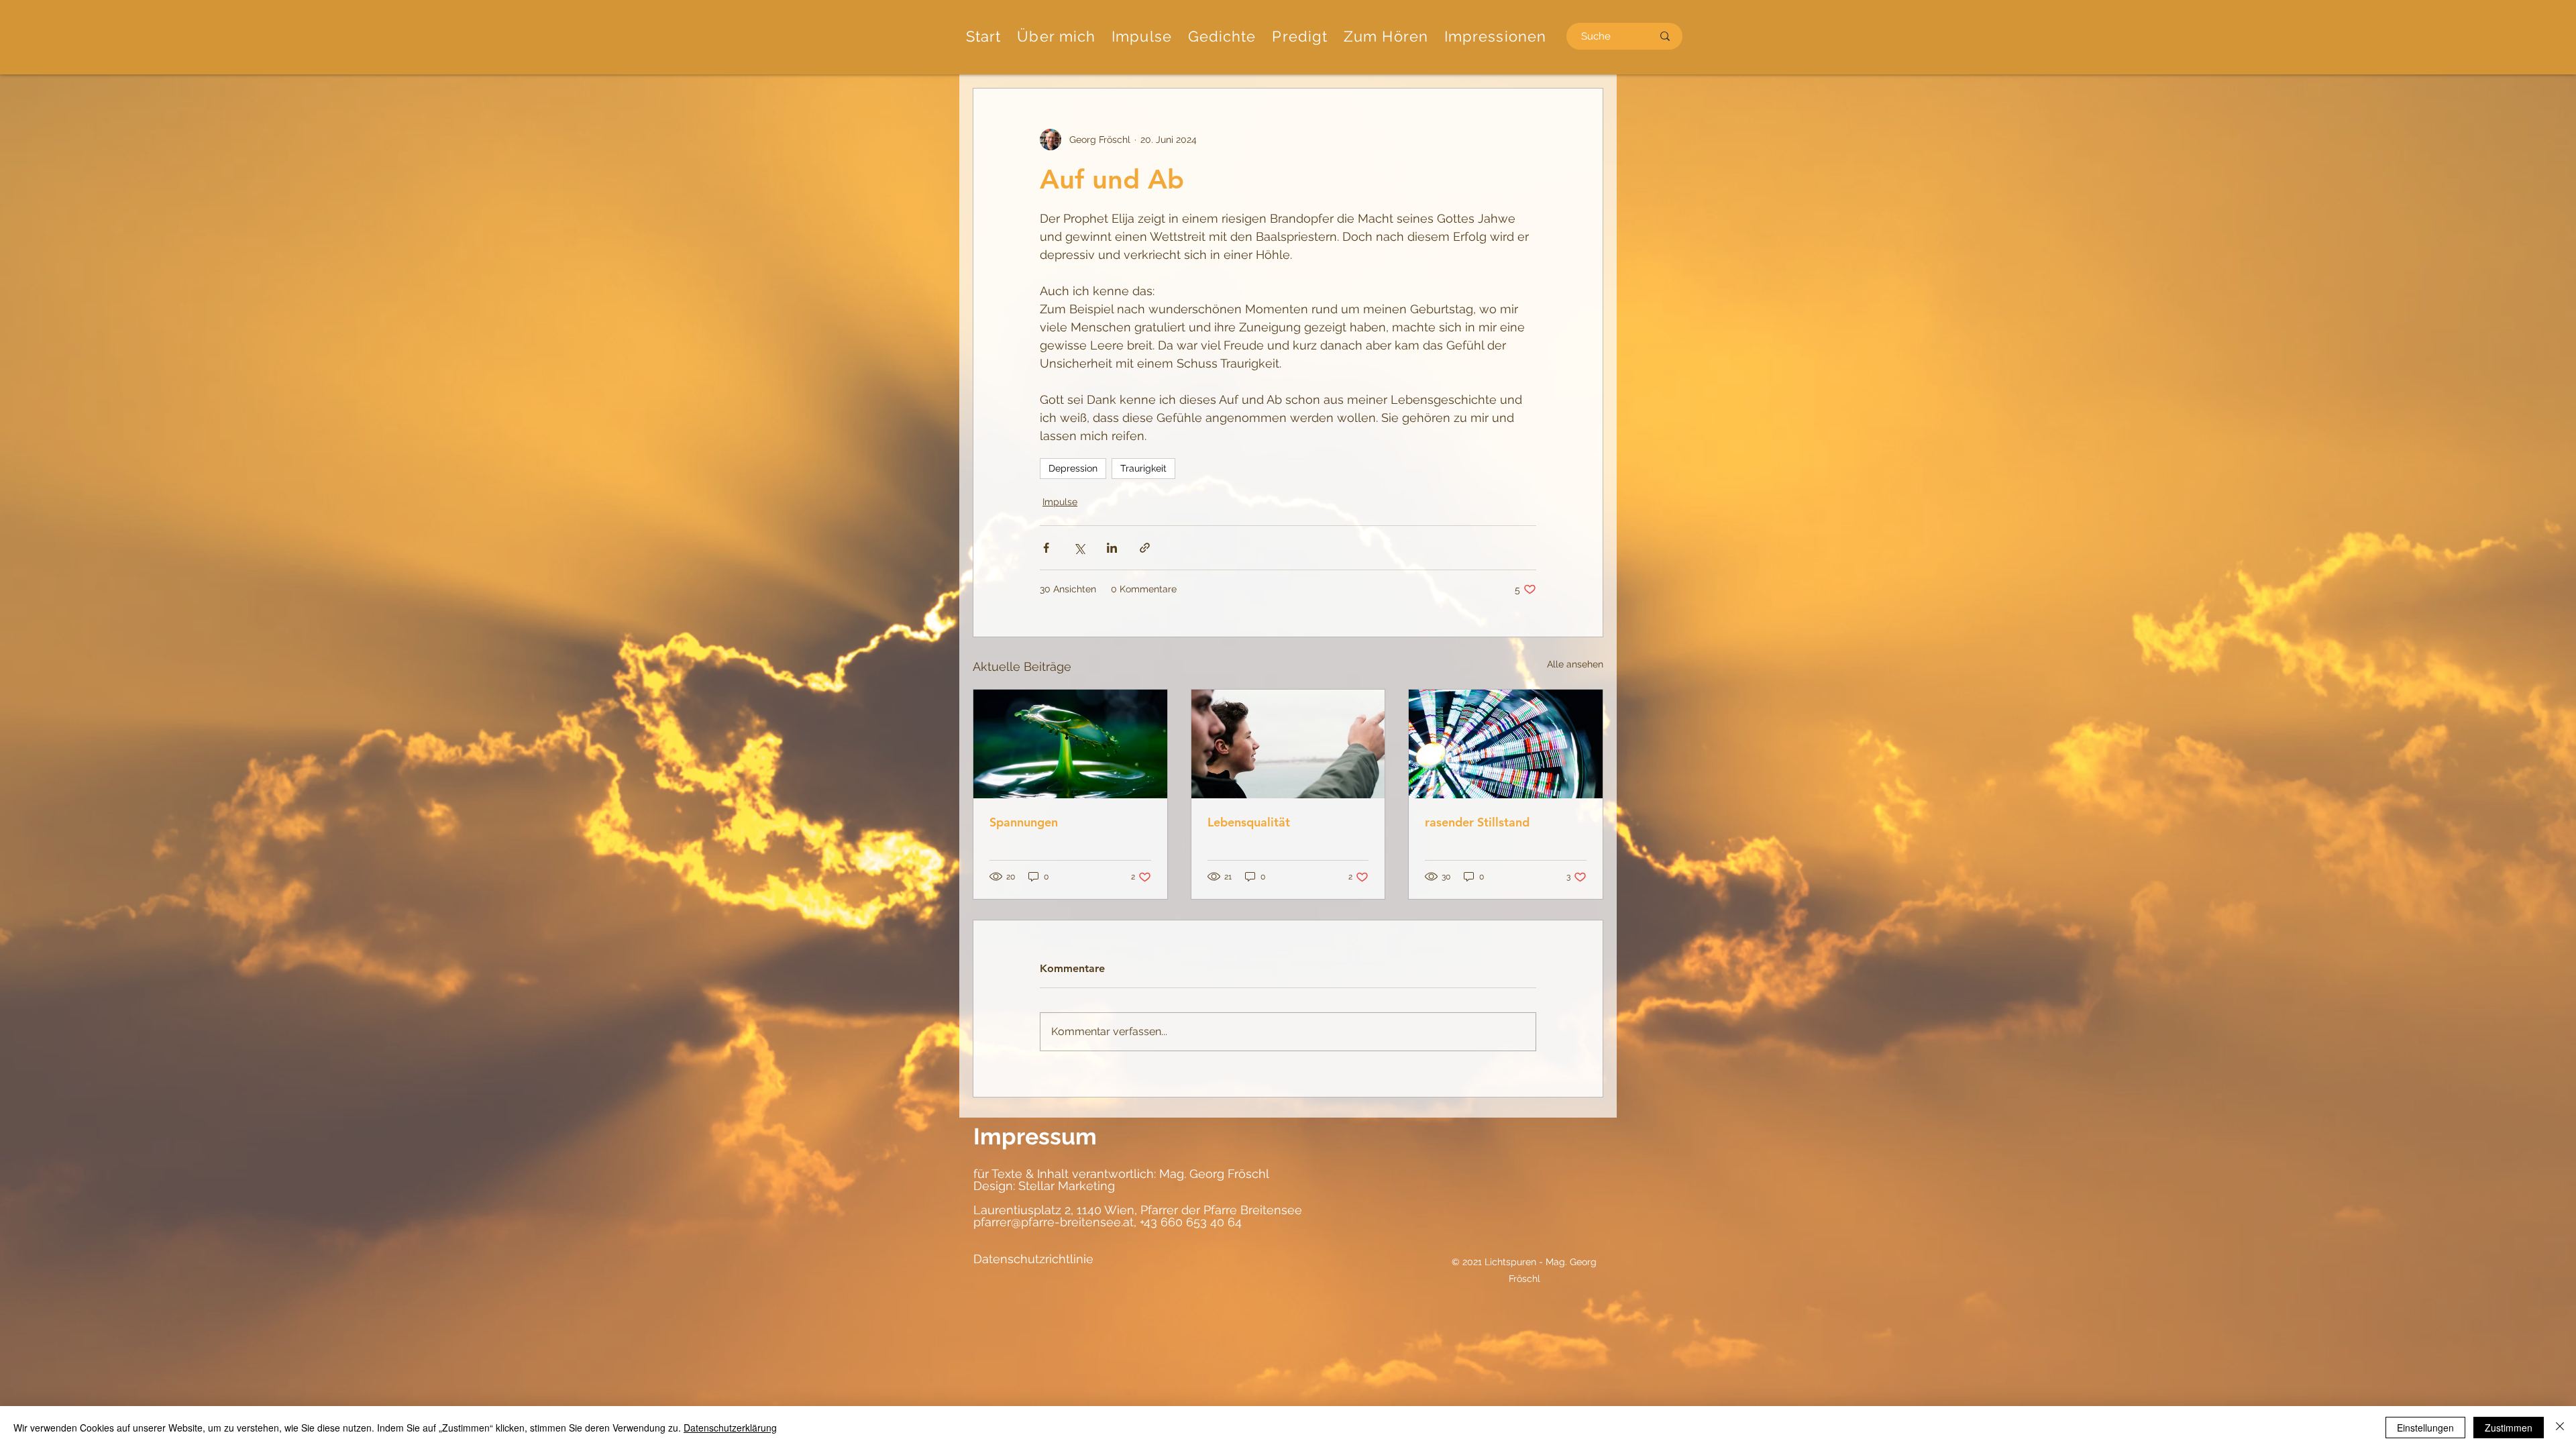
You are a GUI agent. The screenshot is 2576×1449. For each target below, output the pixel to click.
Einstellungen (2425, 1428)
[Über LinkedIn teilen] (1112, 548)
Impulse (1060, 502)
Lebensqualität (1249, 822)
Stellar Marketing (1065, 1186)
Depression (1073, 468)
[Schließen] (2560, 1428)
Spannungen (1024, 822)
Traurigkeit (1143, 468)
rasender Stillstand (1477, 822)
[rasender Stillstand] (1506, 744)
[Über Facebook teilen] (1046, 548)
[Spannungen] (1070, 744)
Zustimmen (2509, 1428)
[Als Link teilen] (1145, 548)
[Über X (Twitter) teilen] (1079, 548)
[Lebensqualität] (1288, 744)
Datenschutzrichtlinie (1033, 1259)
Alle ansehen (1575, 664)
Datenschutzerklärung (730, 1428)
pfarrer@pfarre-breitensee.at (1054, 1222)
